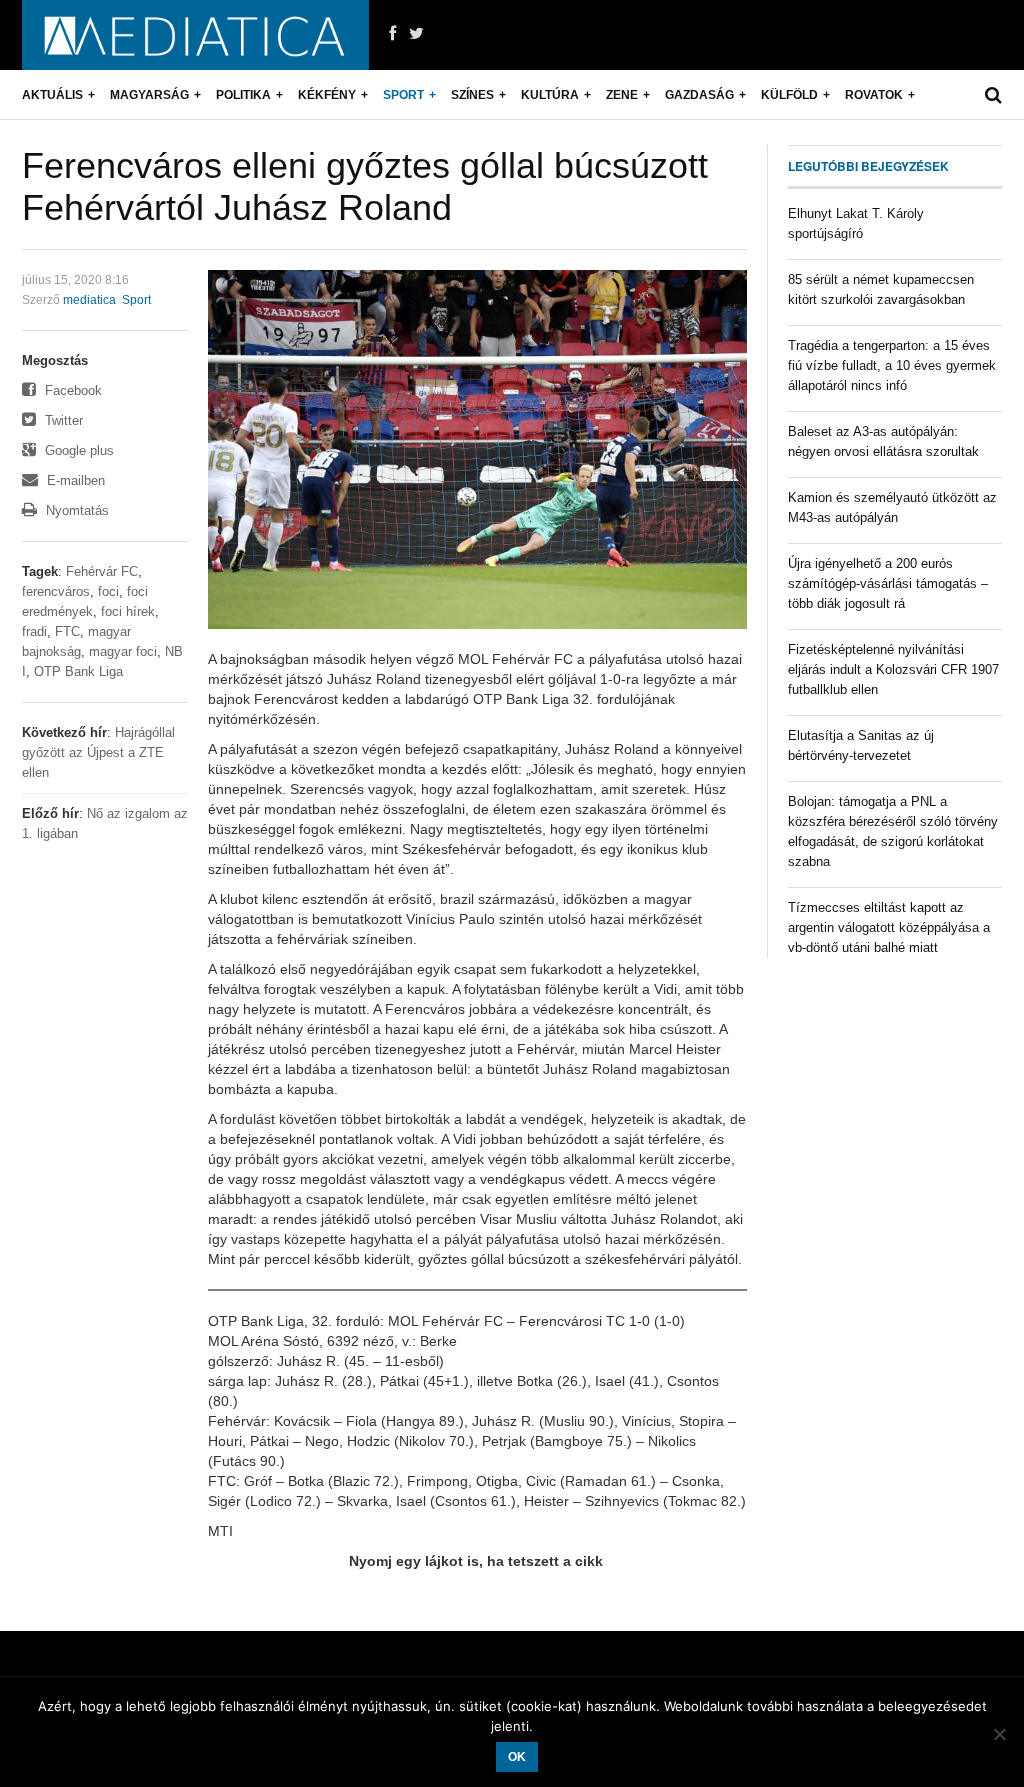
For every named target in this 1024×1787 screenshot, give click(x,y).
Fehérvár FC (102, 571)
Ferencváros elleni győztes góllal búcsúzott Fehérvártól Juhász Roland (365, 186)
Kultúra (550, 95)
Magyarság (149, 95)
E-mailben (74, 480)
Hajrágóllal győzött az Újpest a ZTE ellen (98, 752)
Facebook (71, 390)
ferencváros (56, 591)
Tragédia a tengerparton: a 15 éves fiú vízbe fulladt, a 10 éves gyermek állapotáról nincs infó (892, 365)
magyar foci (123, 651)
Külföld (789, 95)
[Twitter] (416, 34)
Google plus (77, 450)
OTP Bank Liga (78, 671)
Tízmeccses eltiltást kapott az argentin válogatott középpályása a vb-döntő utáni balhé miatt (889, 927)
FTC (67, 631)
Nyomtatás (75, 510)
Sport (403, 95)
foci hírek (128, 611)
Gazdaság (699, 95)
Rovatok (874, 95)
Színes (472, 95)
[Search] (993, 95)
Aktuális (52, 95)
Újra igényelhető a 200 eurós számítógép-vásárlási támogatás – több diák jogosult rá (888, 583)
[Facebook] (392, 34)
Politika (243, 95)
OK (517, 1757)
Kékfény (327, 95)
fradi (34, 631)
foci (108, 591)
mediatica (89, 300)
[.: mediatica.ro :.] (195, 35)
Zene (622, 95)
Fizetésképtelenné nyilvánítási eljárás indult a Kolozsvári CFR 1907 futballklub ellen (893, 669)
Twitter (62, 420)
